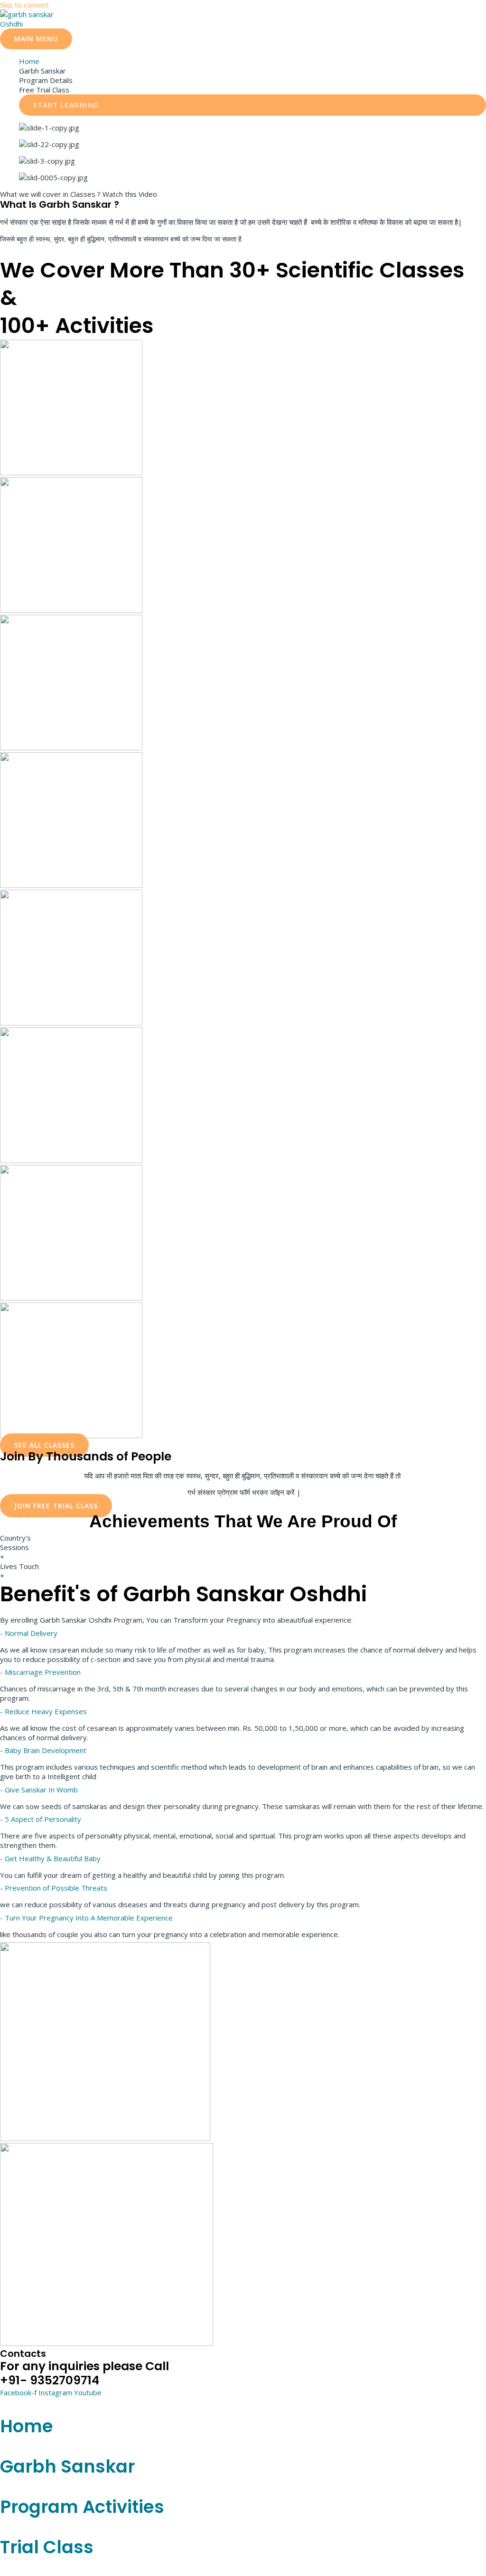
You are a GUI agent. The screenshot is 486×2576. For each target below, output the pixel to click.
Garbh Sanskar (42, 71)
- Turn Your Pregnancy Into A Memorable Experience (86, 1918)
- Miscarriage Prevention (40, 1672)
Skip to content (24, 5)
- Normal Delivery (29, 1633)
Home (29, 61)
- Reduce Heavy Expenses (43, 1711)
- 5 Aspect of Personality (41, 1819)
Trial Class (47, 2547)
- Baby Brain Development (43, 1750)
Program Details (46, 80)
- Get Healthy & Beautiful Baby (50, 1858)
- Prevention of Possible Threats (54, 1888)
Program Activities (82, 2507)
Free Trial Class (44, 90)
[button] (252, 105)
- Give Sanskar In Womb (39, 1790)
